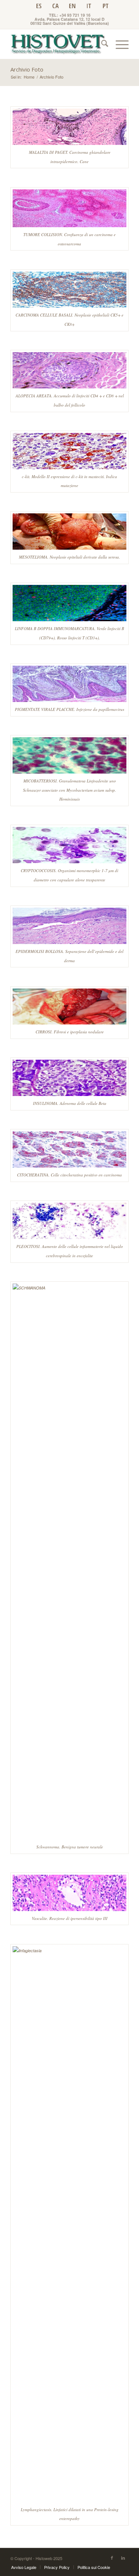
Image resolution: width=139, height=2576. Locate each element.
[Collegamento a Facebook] (112, 2557)
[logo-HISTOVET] (58, 44)
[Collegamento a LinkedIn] (123, 2557)
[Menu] (118, 44)
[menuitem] (101, 44)
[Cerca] (101, 44)
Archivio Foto (27, 69)
